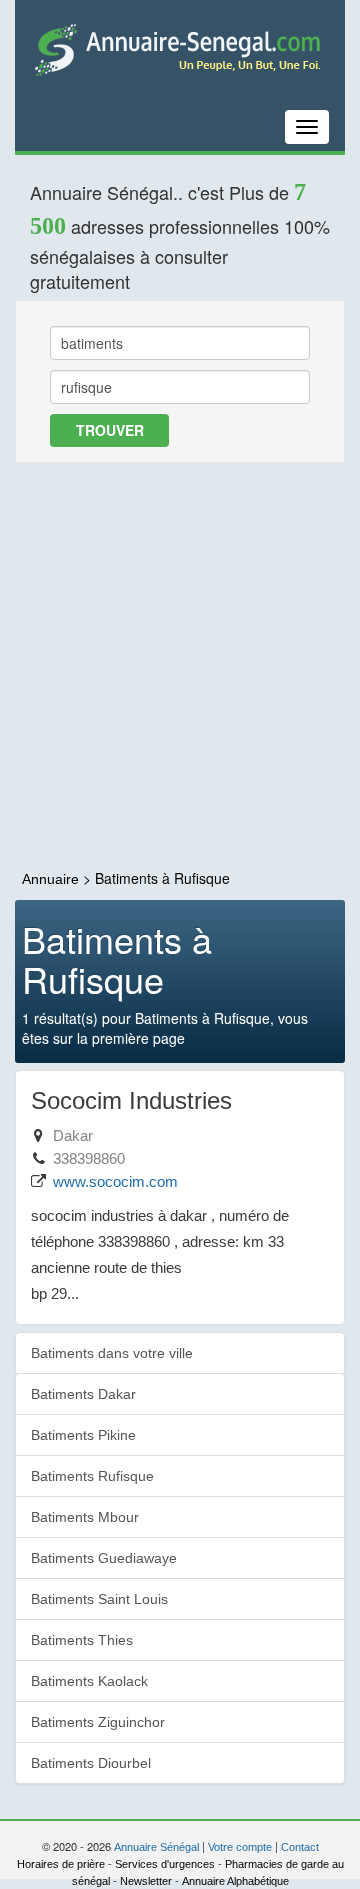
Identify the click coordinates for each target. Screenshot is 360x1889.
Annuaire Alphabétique (235, 1881)
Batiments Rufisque (92, 1476)
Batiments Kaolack (89, 1681)
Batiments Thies (82, 1640)
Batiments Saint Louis (99, 1599)
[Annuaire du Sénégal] (180, 48)
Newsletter (146, 1881)
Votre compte (240, 1847)
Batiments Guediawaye (104, 1558)
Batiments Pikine (83, 1435)
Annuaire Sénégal (156, 1847)
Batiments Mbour (85, 1517)
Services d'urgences (165, 1864)
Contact (300, 1847)
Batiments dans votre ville (112, 1353)
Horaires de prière (61, 1864)
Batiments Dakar (83, 1394)
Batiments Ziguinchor (98, 1722)
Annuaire (50, 879)
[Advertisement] (180, 667)
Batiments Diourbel (91, 1763)
